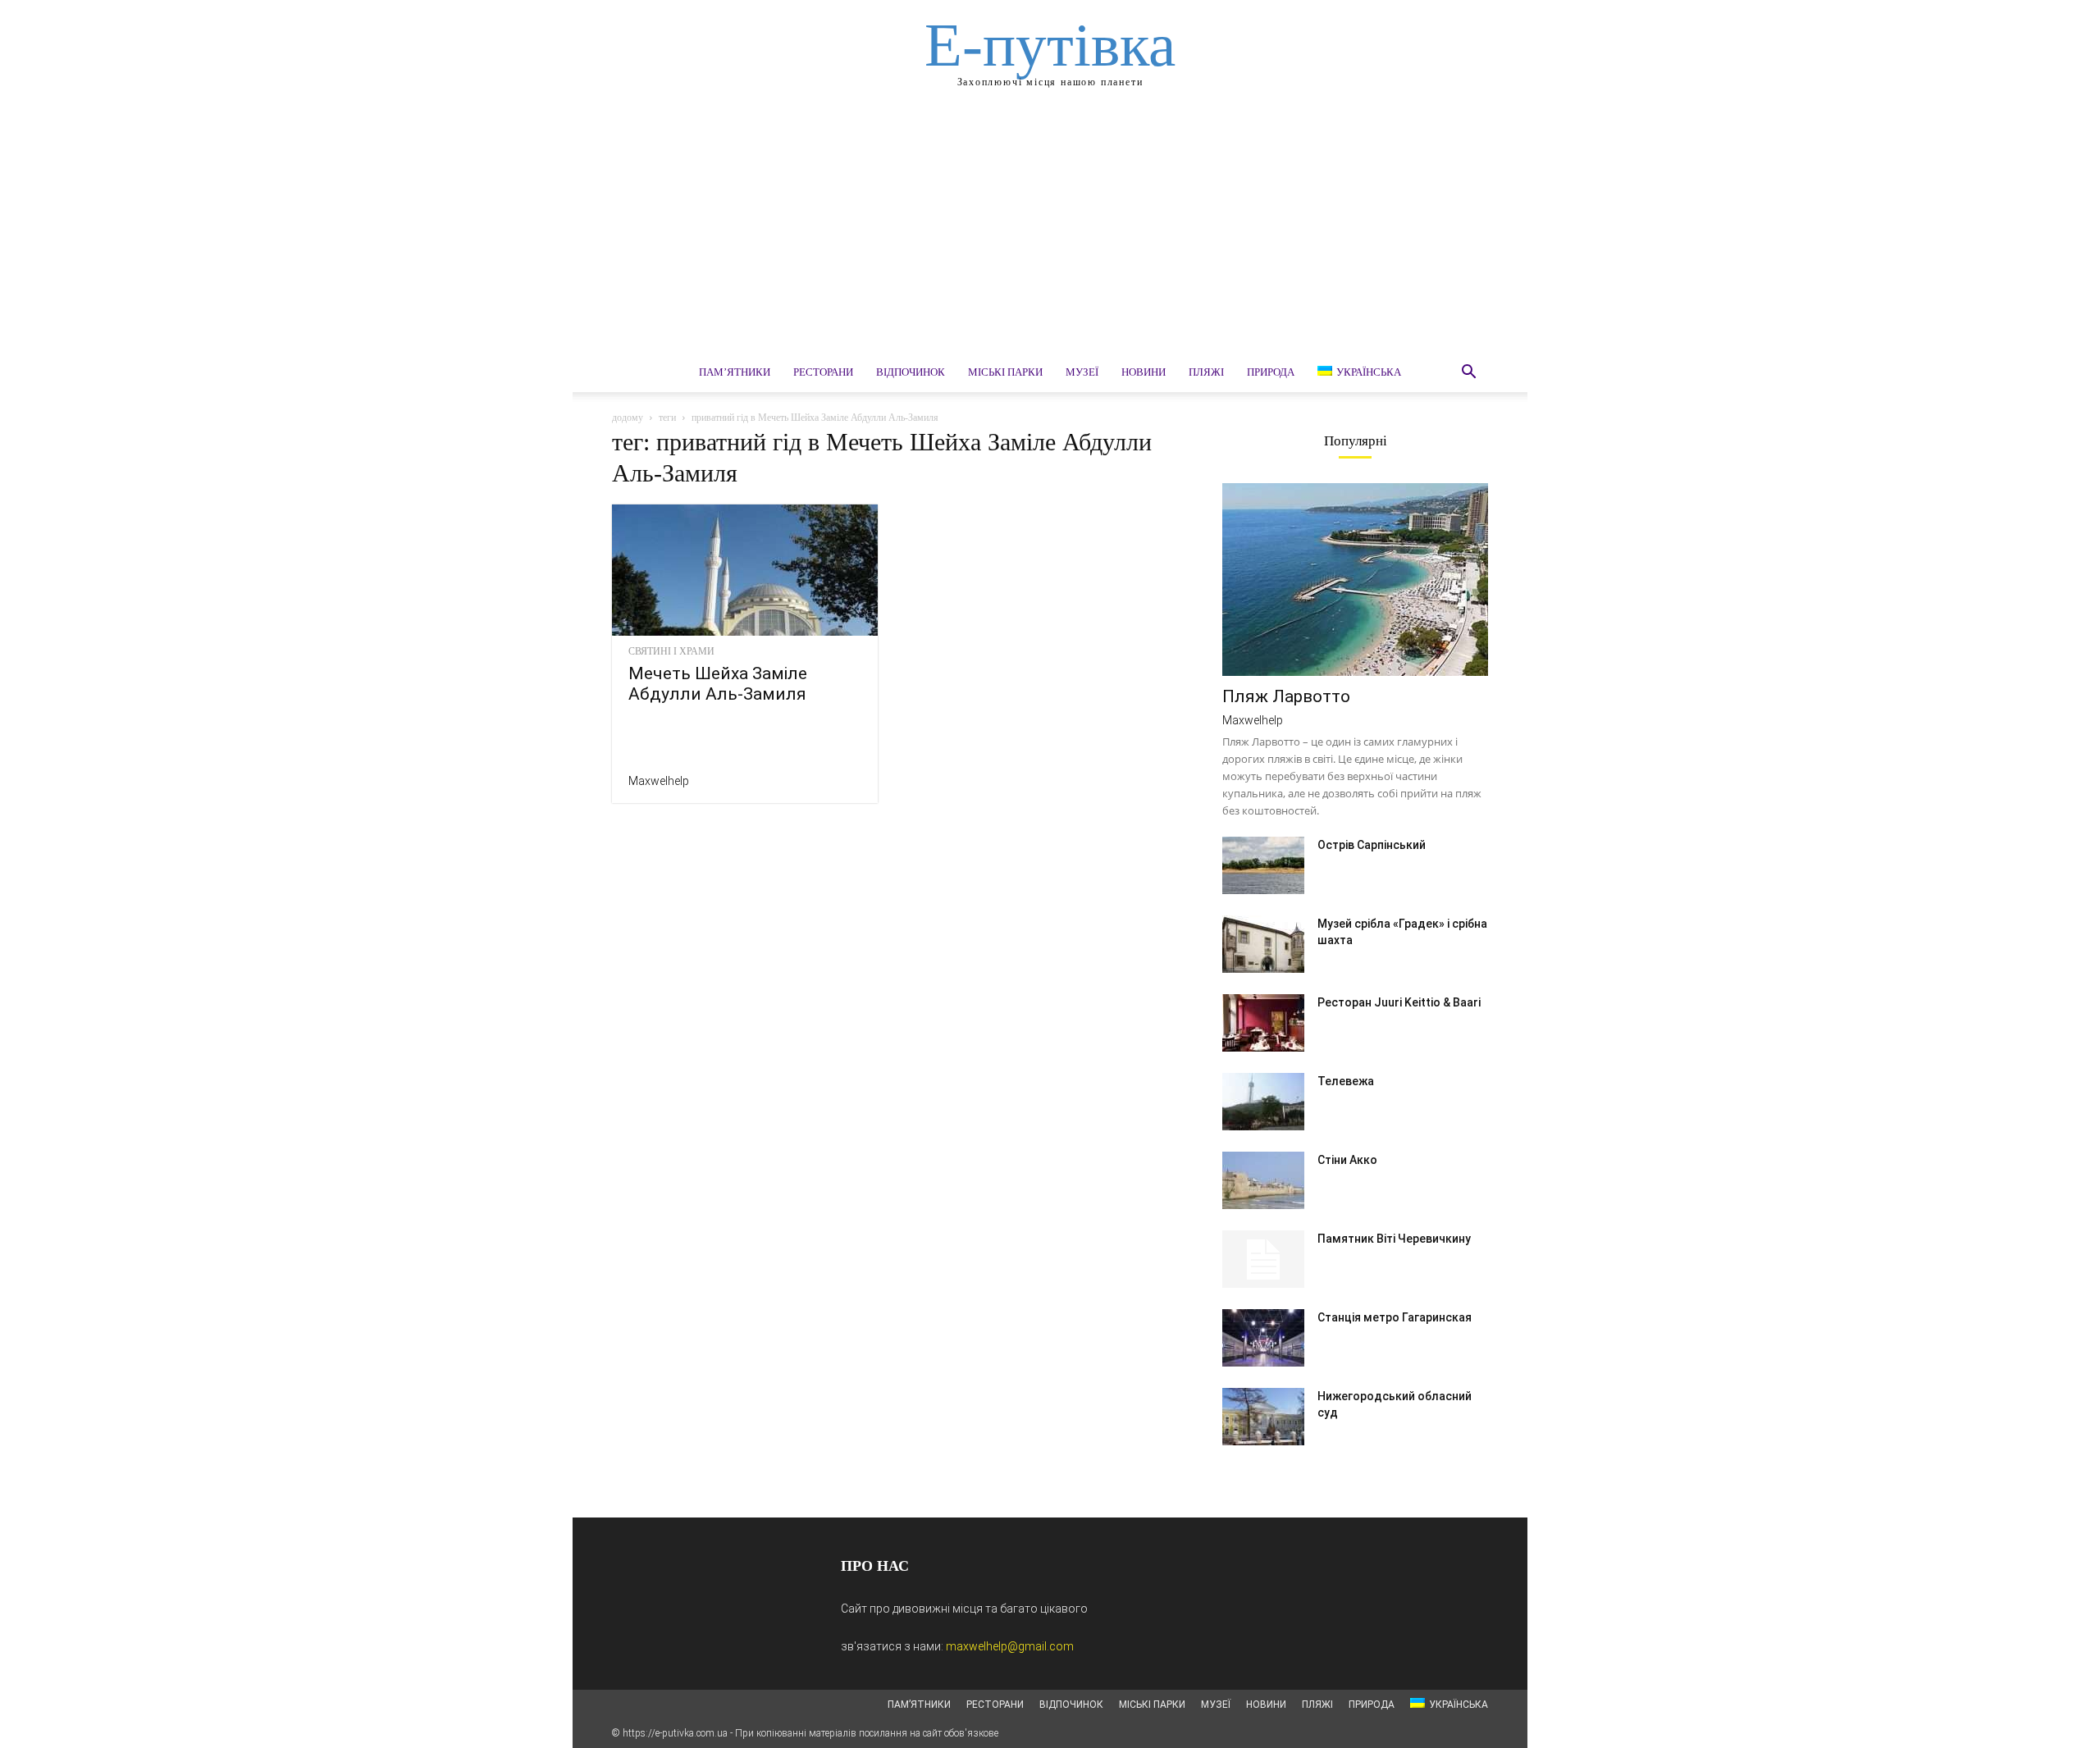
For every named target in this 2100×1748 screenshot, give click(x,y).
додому (628, 418)
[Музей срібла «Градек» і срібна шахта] (1263, 944)
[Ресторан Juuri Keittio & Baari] (1263, 1023)
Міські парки (1005, 372)
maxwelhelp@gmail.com (1010, 1646)
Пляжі (1206, 372)
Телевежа (1346, 1081)
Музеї (1082, 372)
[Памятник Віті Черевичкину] (1263, 1259)
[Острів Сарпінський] (1263, 865)
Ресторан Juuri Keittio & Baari (1399, 1002)
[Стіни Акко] (1263, 1180)
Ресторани (823, 372)
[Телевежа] (1263, 1102)
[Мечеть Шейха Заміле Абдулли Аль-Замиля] (745, 570)
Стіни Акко (1347, 1160)
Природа (1271, 372)
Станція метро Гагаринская (1395, 1317)
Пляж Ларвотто (1286, 696)
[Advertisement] (1050, 230)
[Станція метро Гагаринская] (1263, 1338)
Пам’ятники (735, 372)
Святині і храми (671, 651)
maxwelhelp (659, 781)
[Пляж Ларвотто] (1355, 580)
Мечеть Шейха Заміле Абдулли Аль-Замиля (718, 684)
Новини (1144, 372)
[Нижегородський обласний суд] (1263, 1417)
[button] (1468, 374)
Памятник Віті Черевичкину (1394, 1239)
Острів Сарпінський (1372, 845)
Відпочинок (911, 372)
